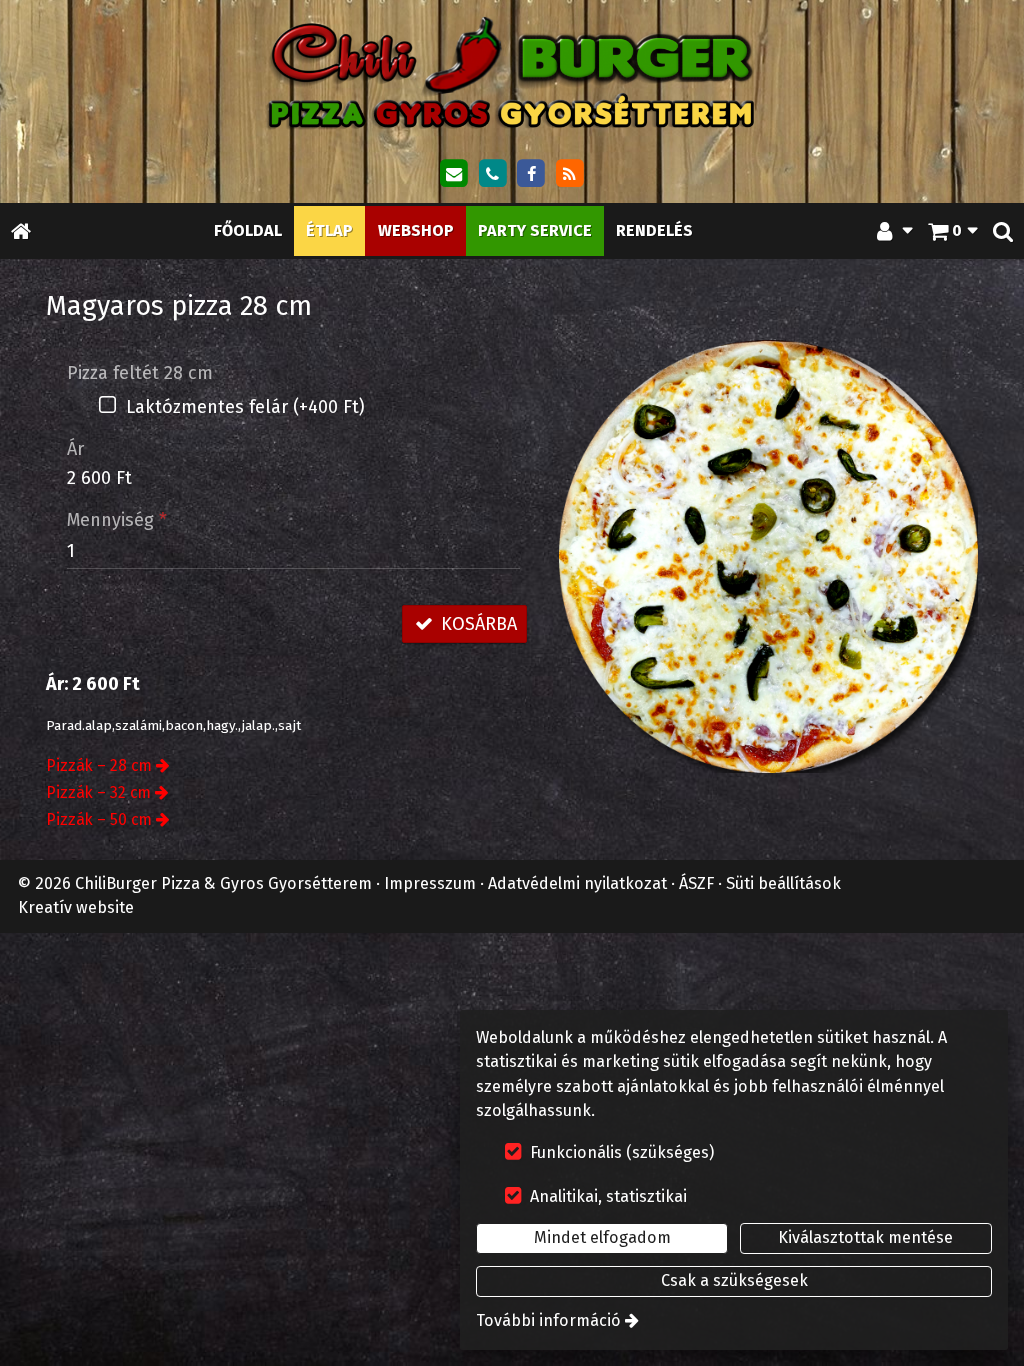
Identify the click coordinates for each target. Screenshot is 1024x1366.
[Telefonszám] (492, 174)
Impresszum (430, 883)
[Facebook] (531, 174)
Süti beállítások (783, 883)
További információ (548, 1320)
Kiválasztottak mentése (865, 1237)
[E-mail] (454, 174)
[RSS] (570, 174)
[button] (1003, 230)
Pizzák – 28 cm (99, 765)
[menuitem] (21, 230)
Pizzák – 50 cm (99, 819)
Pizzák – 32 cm (98, 792)
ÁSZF (696, 883)
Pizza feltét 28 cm (140, 373)
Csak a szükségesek (734, 1280)
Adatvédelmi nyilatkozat (577, 883)
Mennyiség (117, 520)
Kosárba (476, 624)
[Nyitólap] (512, 72)
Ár (75, 449)
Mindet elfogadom (602, 1237)
